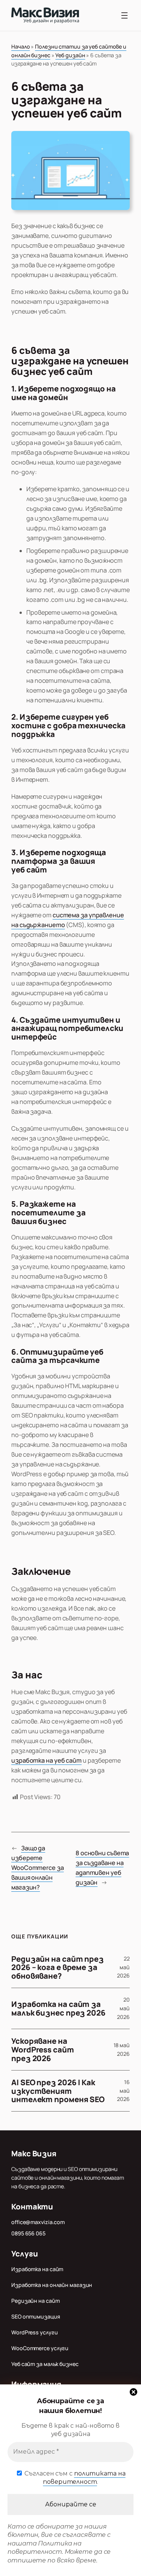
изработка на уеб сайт (46, 1760)
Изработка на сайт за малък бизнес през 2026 (58, 2008)
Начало (20, 46)
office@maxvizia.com (38, 2222)
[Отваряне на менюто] (124, 15)
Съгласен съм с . (74, 2478)
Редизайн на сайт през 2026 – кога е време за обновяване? (58, 1967)
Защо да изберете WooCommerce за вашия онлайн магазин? (38, 1868)
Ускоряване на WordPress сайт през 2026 (43, 2049)
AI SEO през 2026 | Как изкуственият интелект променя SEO (58, 2091)
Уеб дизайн (70, 55)
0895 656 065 (28, 2233)
